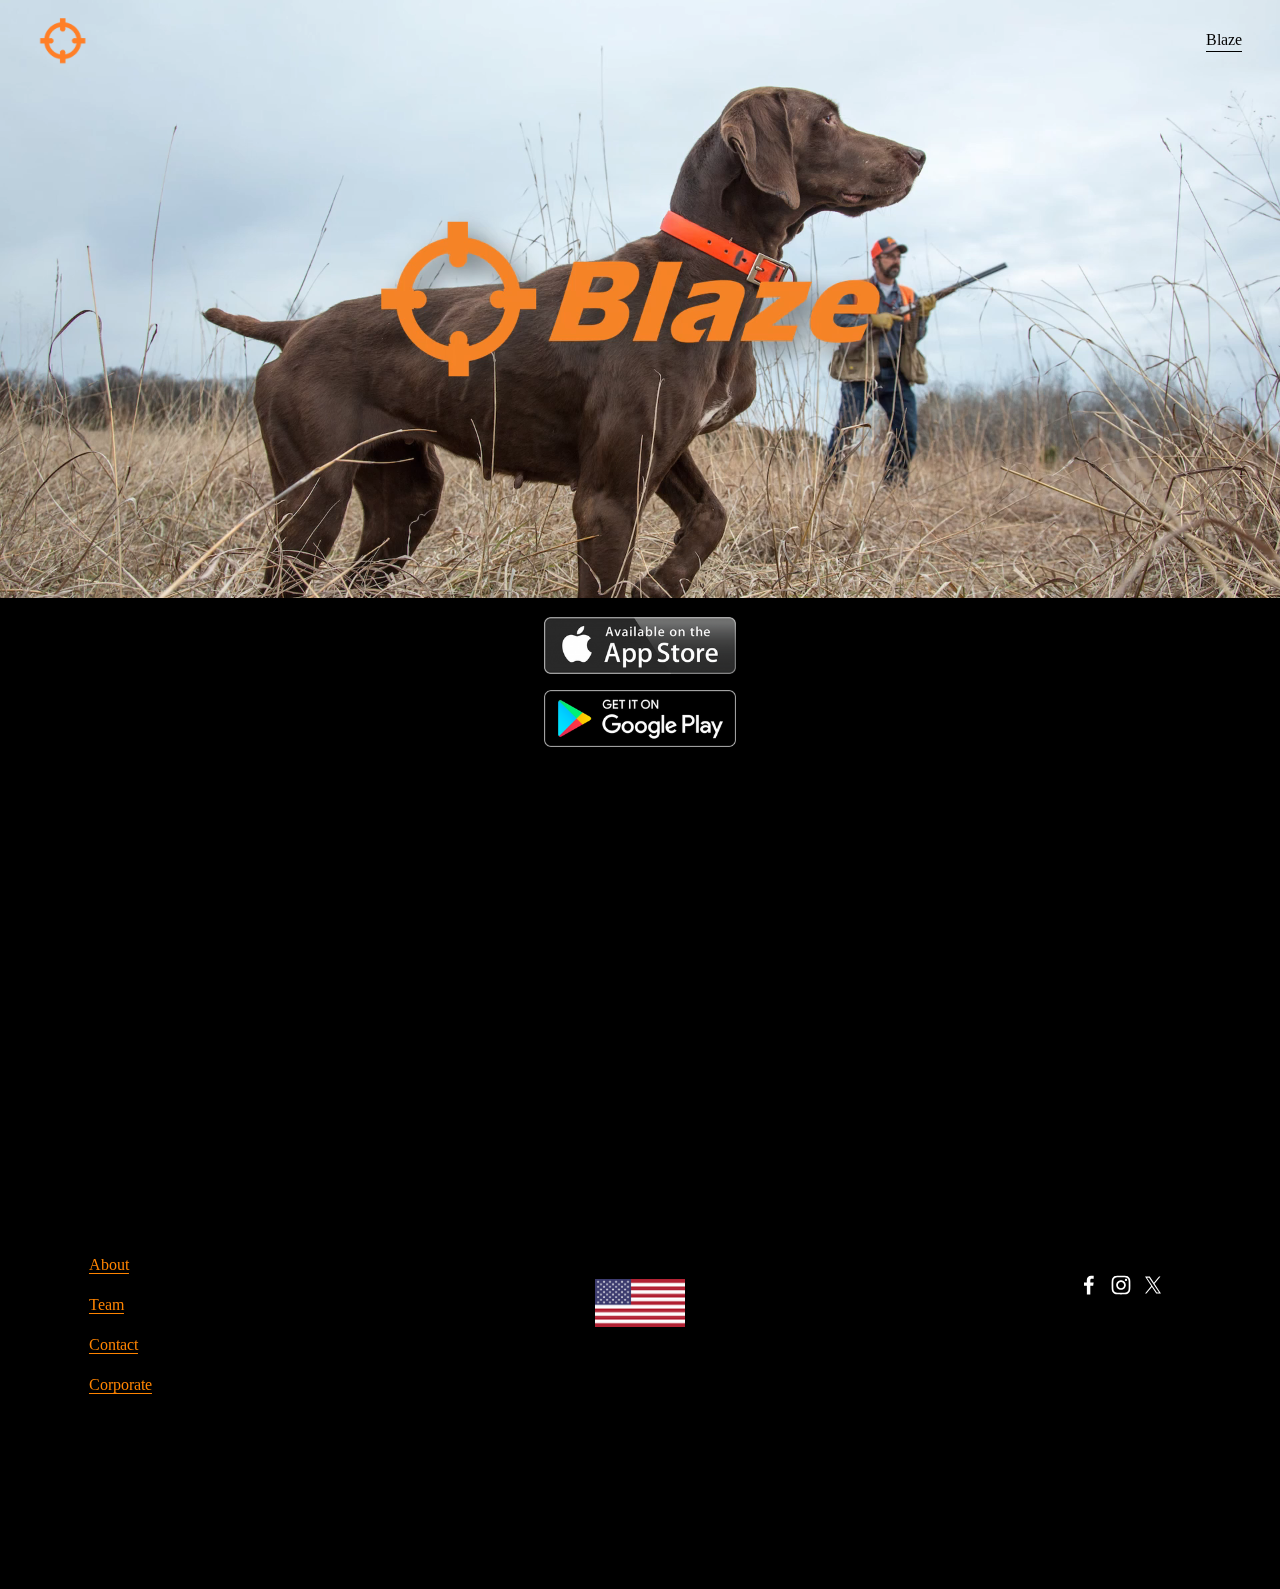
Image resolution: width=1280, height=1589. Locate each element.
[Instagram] (1121, 1285)
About (109, 1264)
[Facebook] (1089, 1285)
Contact (113, 1344)
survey (736, 849)
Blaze (1224, 39)
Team (106, 1304)
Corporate (120, 1384)
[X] (1153, 1285)
